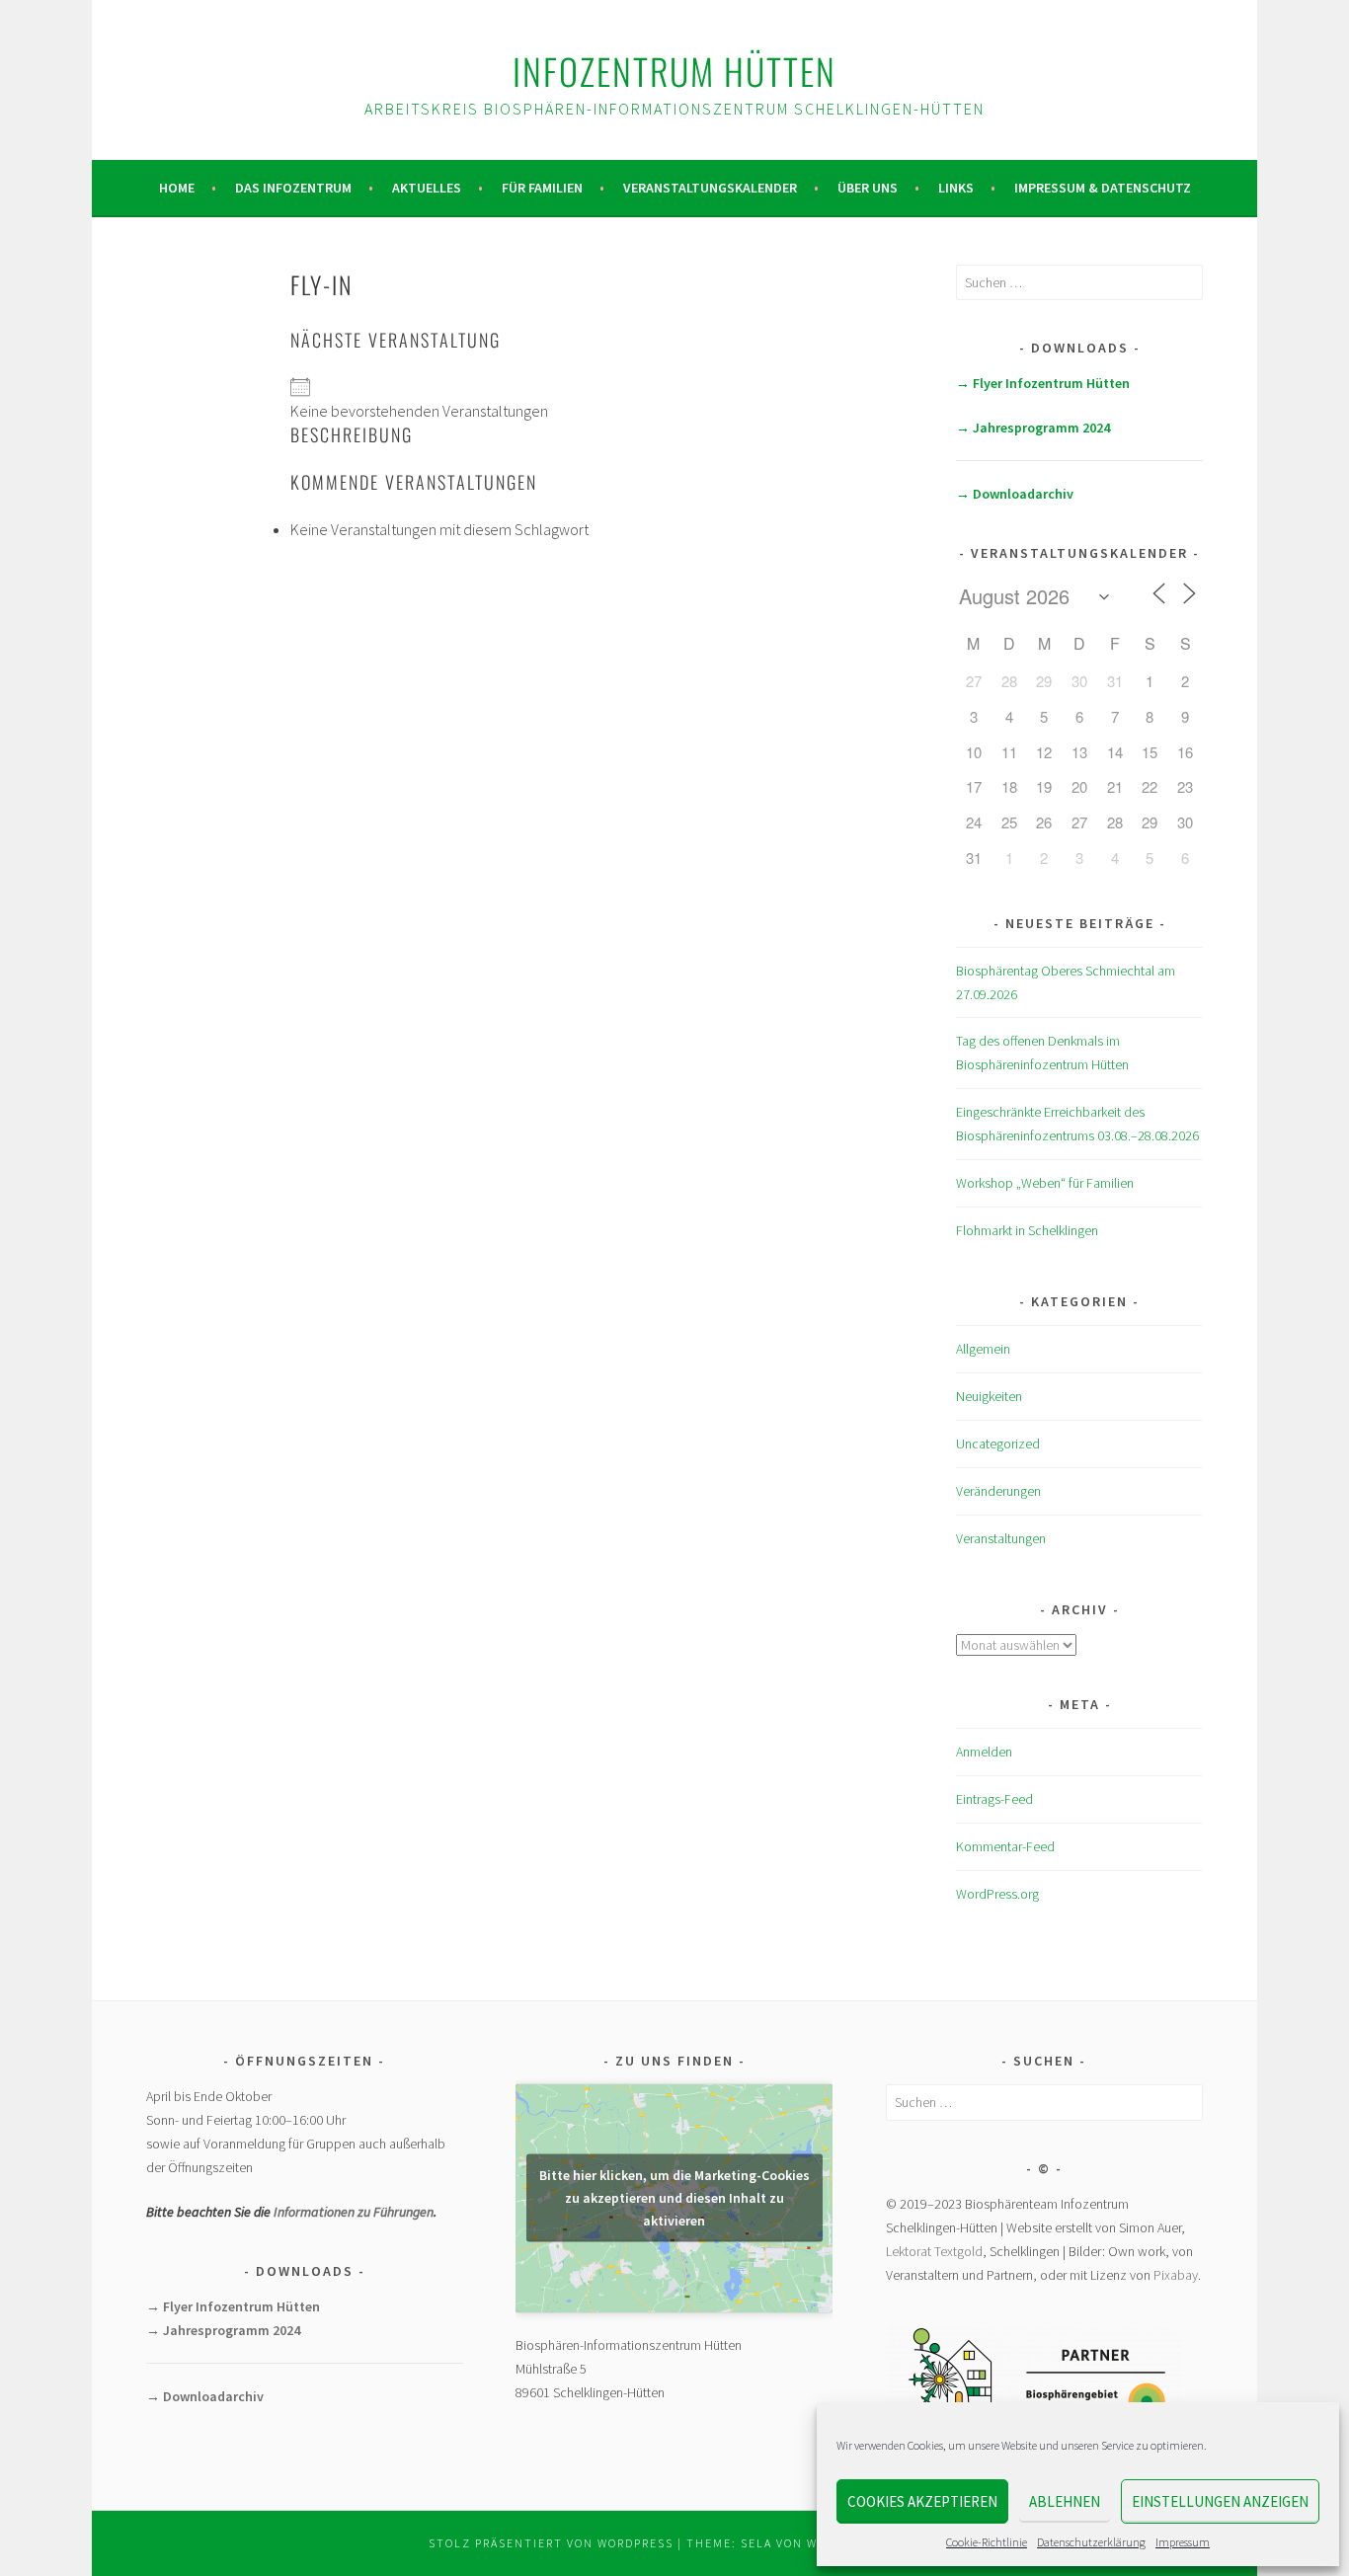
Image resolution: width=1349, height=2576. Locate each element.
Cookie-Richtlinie (987, 2542)
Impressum (1183, 2542)
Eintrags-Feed (994, 1799)
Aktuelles (427, 188)
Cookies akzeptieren (922, 2501)
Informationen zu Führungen (354, 2212)
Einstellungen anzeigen (1220, 2501)
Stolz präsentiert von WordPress (551, 2543)
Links (956, 188)
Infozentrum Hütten (674, 71)
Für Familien (542, 188)
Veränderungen (998, 1491)
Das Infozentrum (293, 188)
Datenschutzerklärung (1091, 2542)
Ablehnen (1065, 2501)
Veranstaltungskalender (710, 188)
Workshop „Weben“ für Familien (1045, 1183)
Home (177, 188)
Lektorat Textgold (934, 2251)
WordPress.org (997, 1894)
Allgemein (983, 1349)
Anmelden (984, 1752)
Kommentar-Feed (1005, 1846)
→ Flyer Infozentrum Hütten (1043, 383)
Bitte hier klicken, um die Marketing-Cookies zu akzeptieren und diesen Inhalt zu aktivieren (674, 2198)
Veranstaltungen (1001, 1538)
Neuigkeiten (989, 1396)
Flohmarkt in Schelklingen (1027, 1230)
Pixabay (1176, 2275)
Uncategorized (998, 1444)
